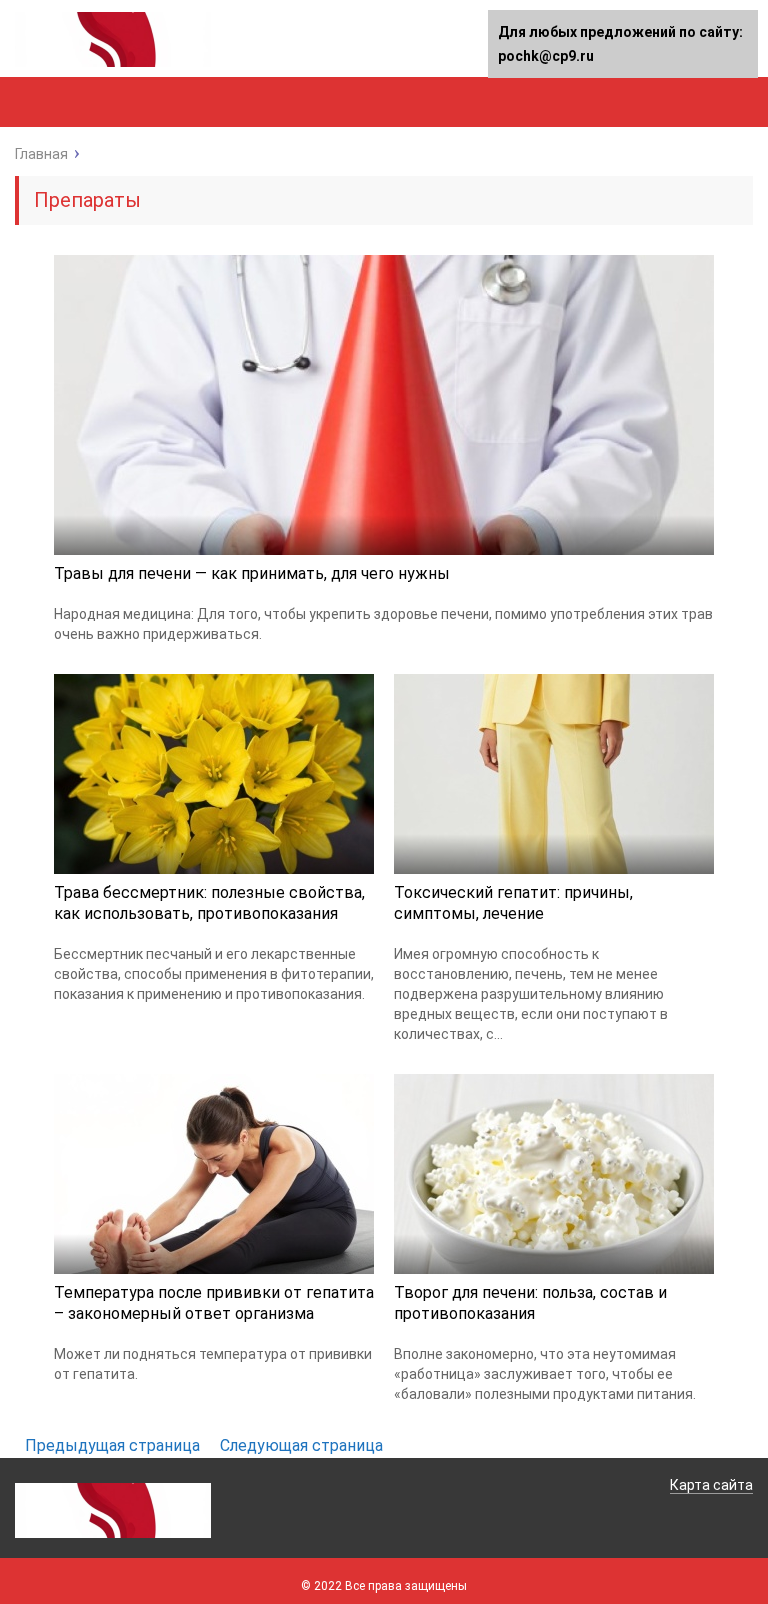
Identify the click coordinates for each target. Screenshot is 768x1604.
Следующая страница (301, 1445)
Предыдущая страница (112, 1445)
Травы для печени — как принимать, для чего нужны (252, 573)
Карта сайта (711, 1485)
